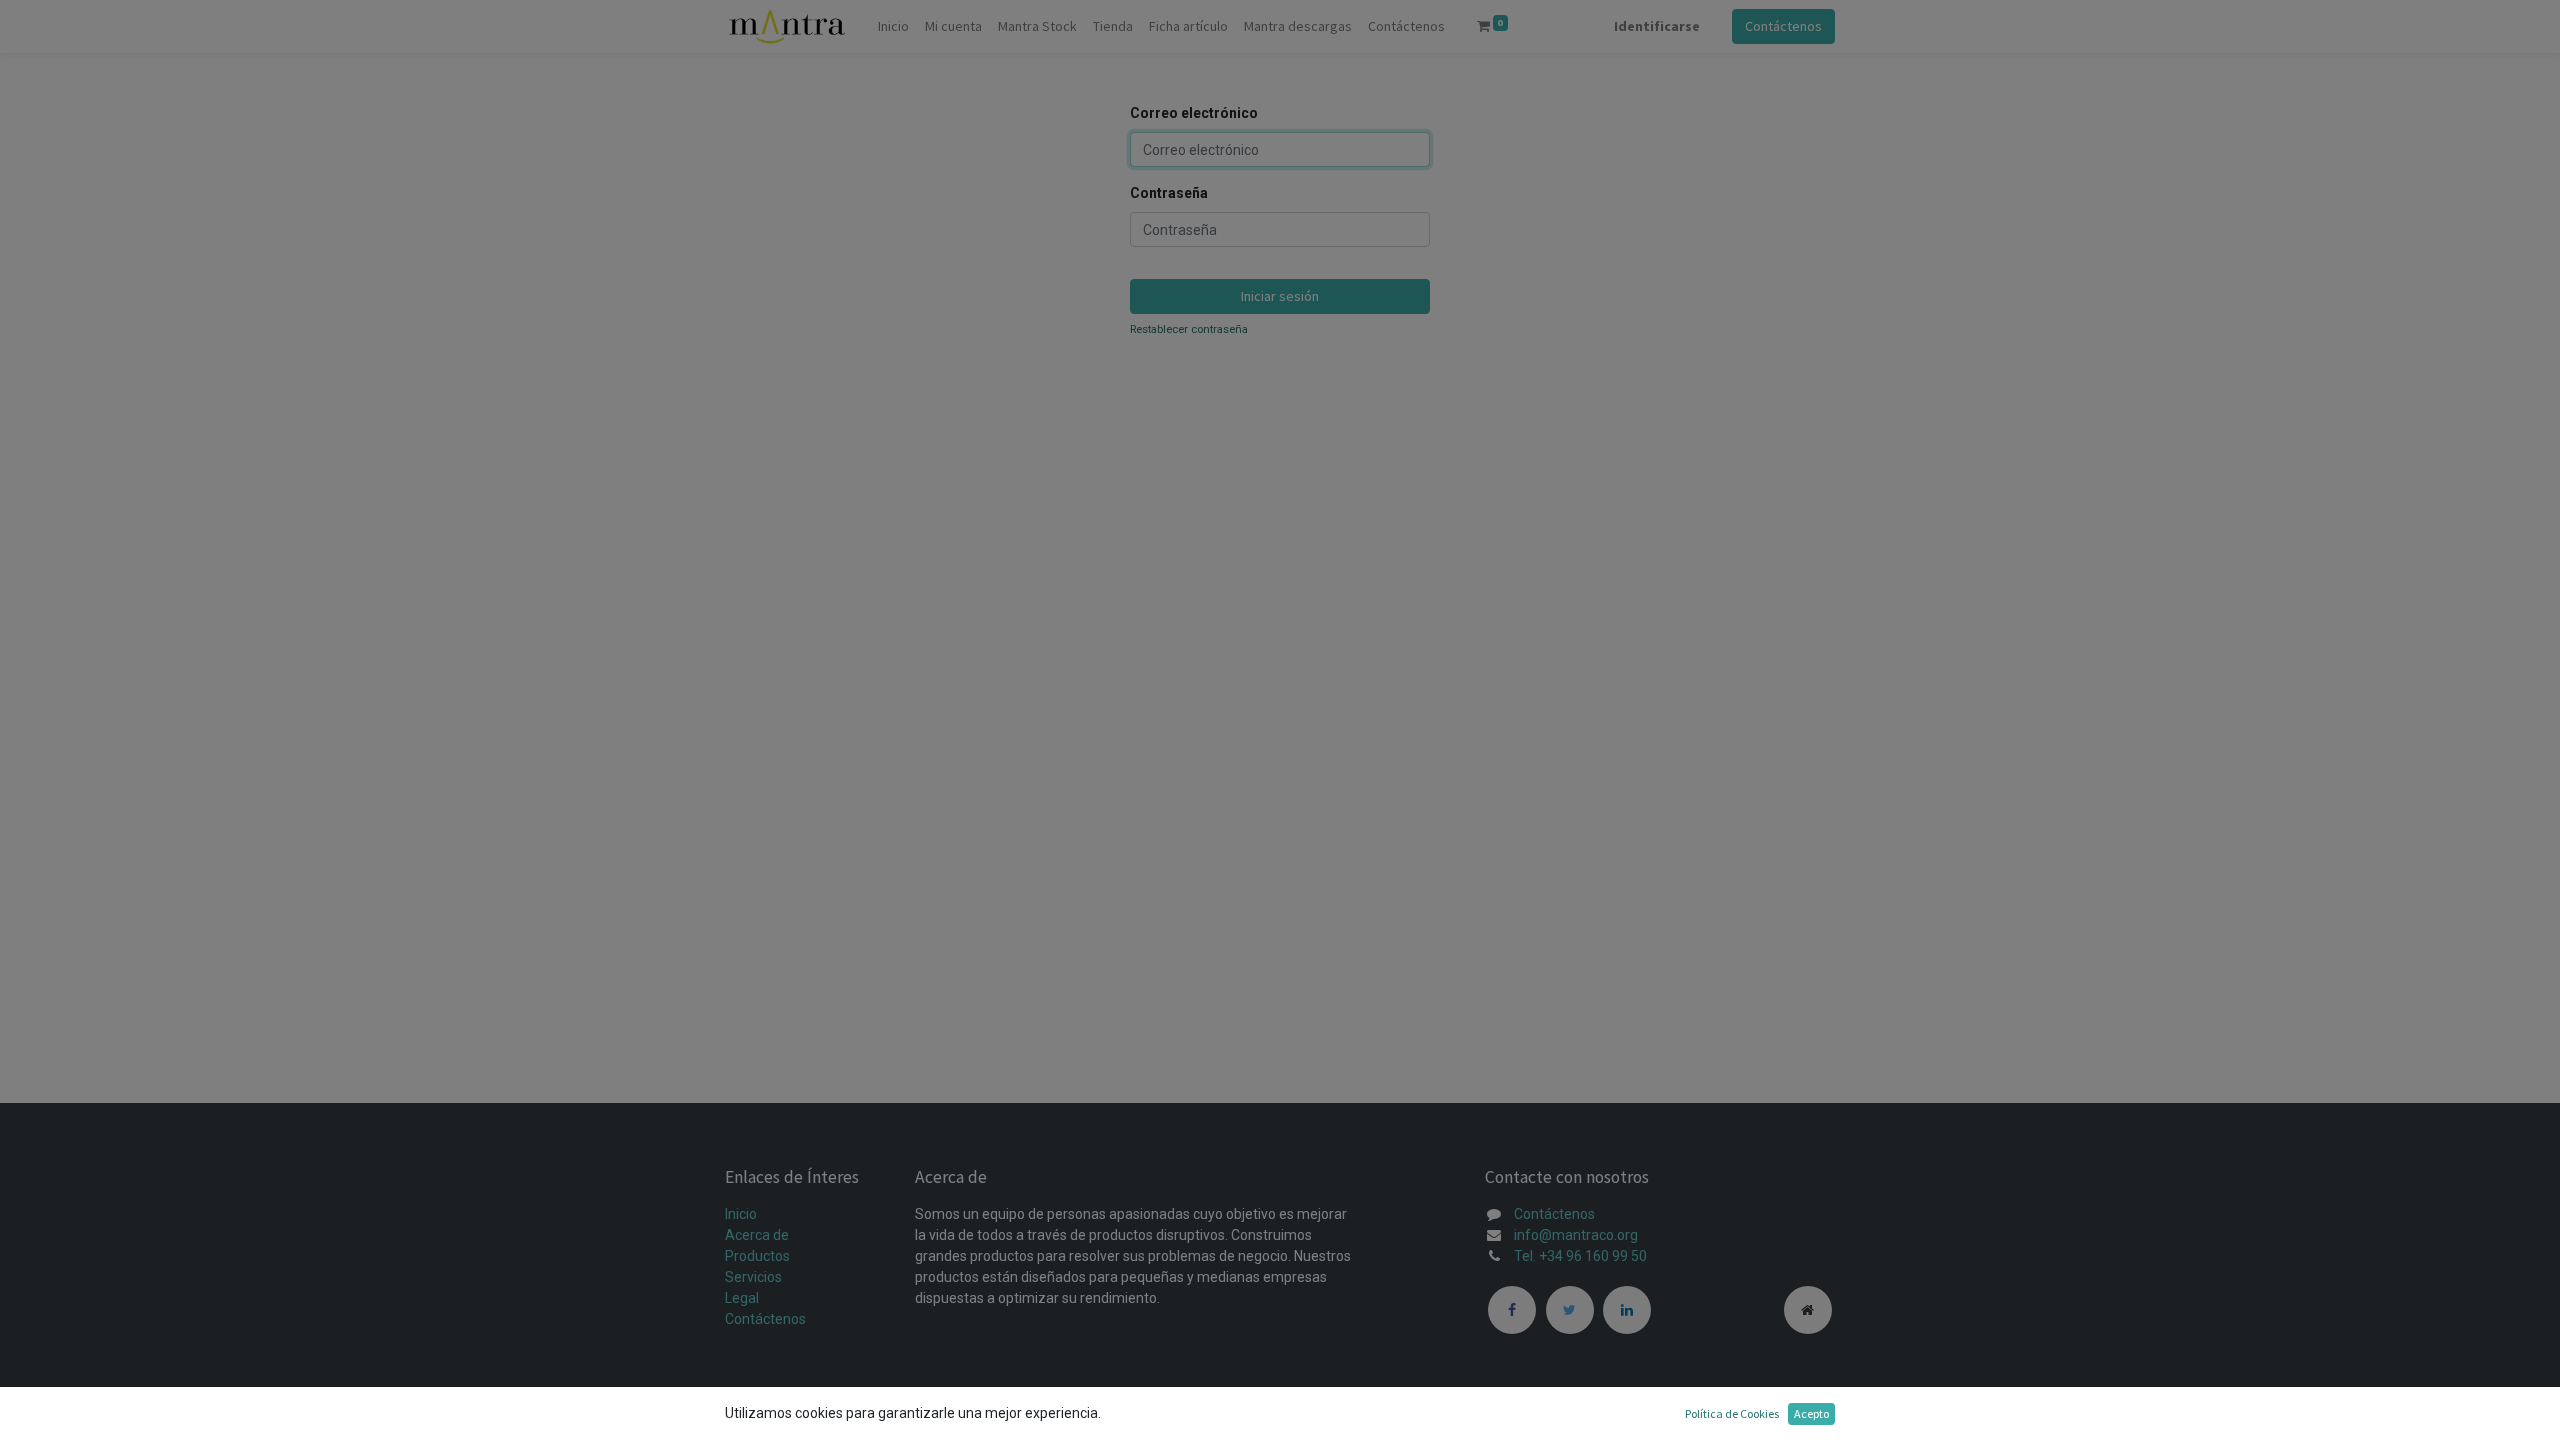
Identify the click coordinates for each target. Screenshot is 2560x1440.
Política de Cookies (1732, 1413)
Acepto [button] (1811, 1413)
